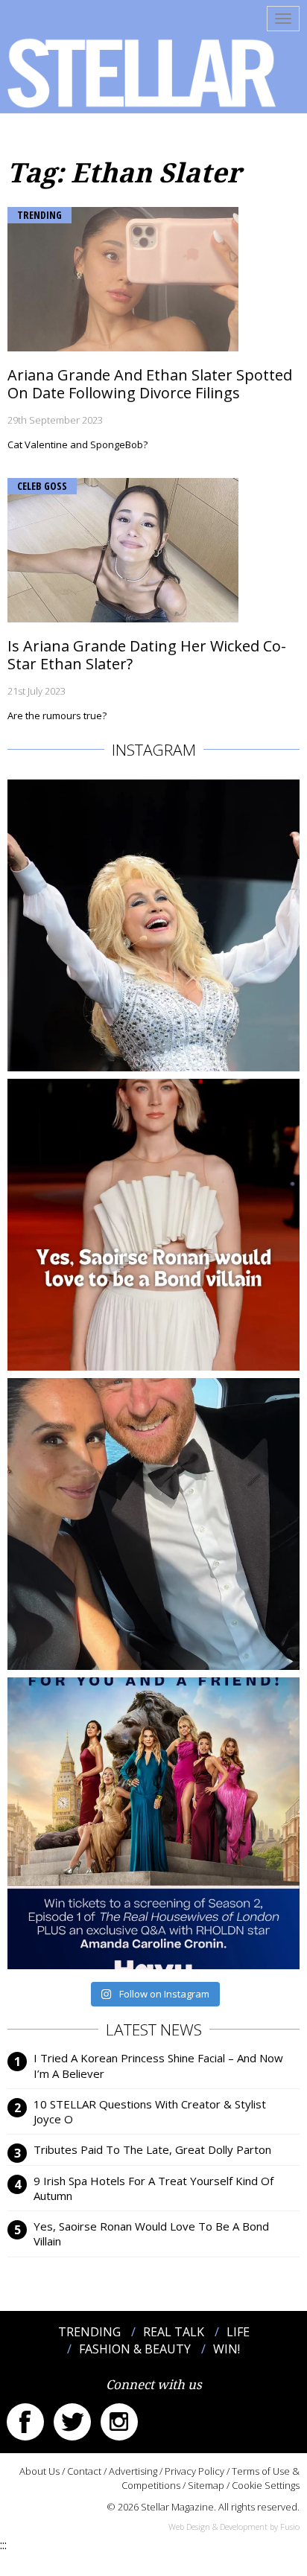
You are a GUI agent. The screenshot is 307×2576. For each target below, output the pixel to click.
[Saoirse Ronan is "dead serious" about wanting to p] (153, 1225)
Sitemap (206, 2485)
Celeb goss (42, 486)
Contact (84, 2471)
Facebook (25, 2422)
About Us (39, 2471)
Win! (227, 2349)
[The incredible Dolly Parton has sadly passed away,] (153, 925)
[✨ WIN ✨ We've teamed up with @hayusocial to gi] (153, 1823)
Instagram (119, 2422)
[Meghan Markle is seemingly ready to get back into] (153, 1524)
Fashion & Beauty (135, 2349)
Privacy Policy (194, 2471)
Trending (39, 215)
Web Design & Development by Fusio (234, 2526)
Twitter (72, 2422)
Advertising (133, 2471)
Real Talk (174, 2332)
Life (238, 2332)
